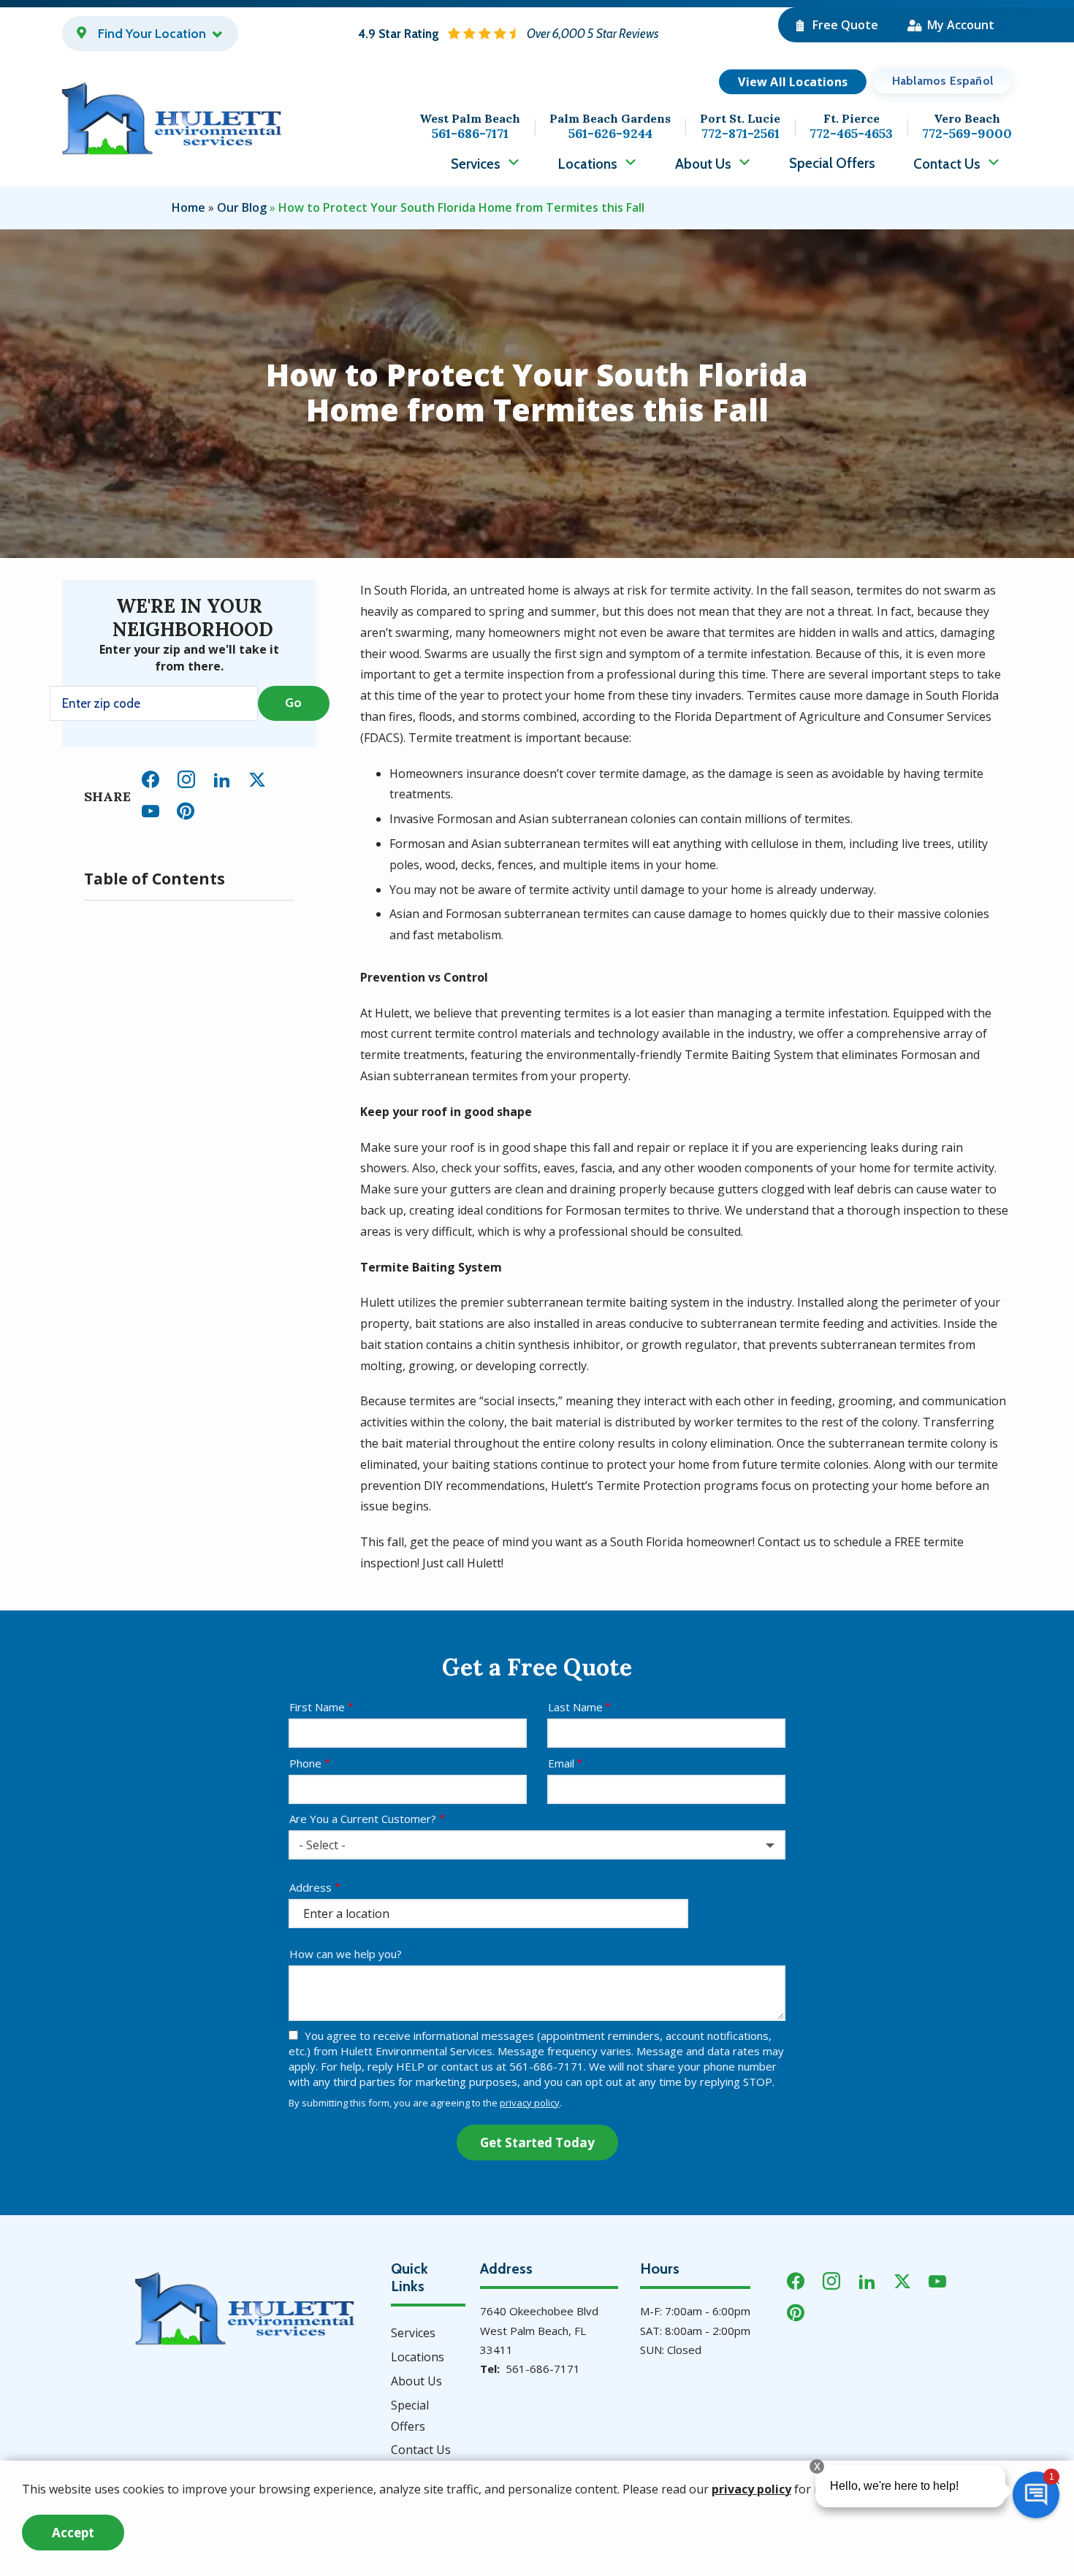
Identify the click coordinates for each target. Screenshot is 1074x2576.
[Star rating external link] (509, 34)
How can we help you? (346, 1954)
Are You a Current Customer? (363, 1819)
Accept (73, 2533)
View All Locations (793, 82)
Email (561, 1763)
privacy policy (530, 2103)
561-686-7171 (543, 2369)
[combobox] (537, 1845)
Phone (305, 1763)
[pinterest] (186, 809)
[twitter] (257, 777)
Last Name (575, 1707)
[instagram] (186, 777)
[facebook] (151, 777)
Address (311, 1887)
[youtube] (151, 809)
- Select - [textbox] (322, 1845)
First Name (317, 1707)
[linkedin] (222, 777)
